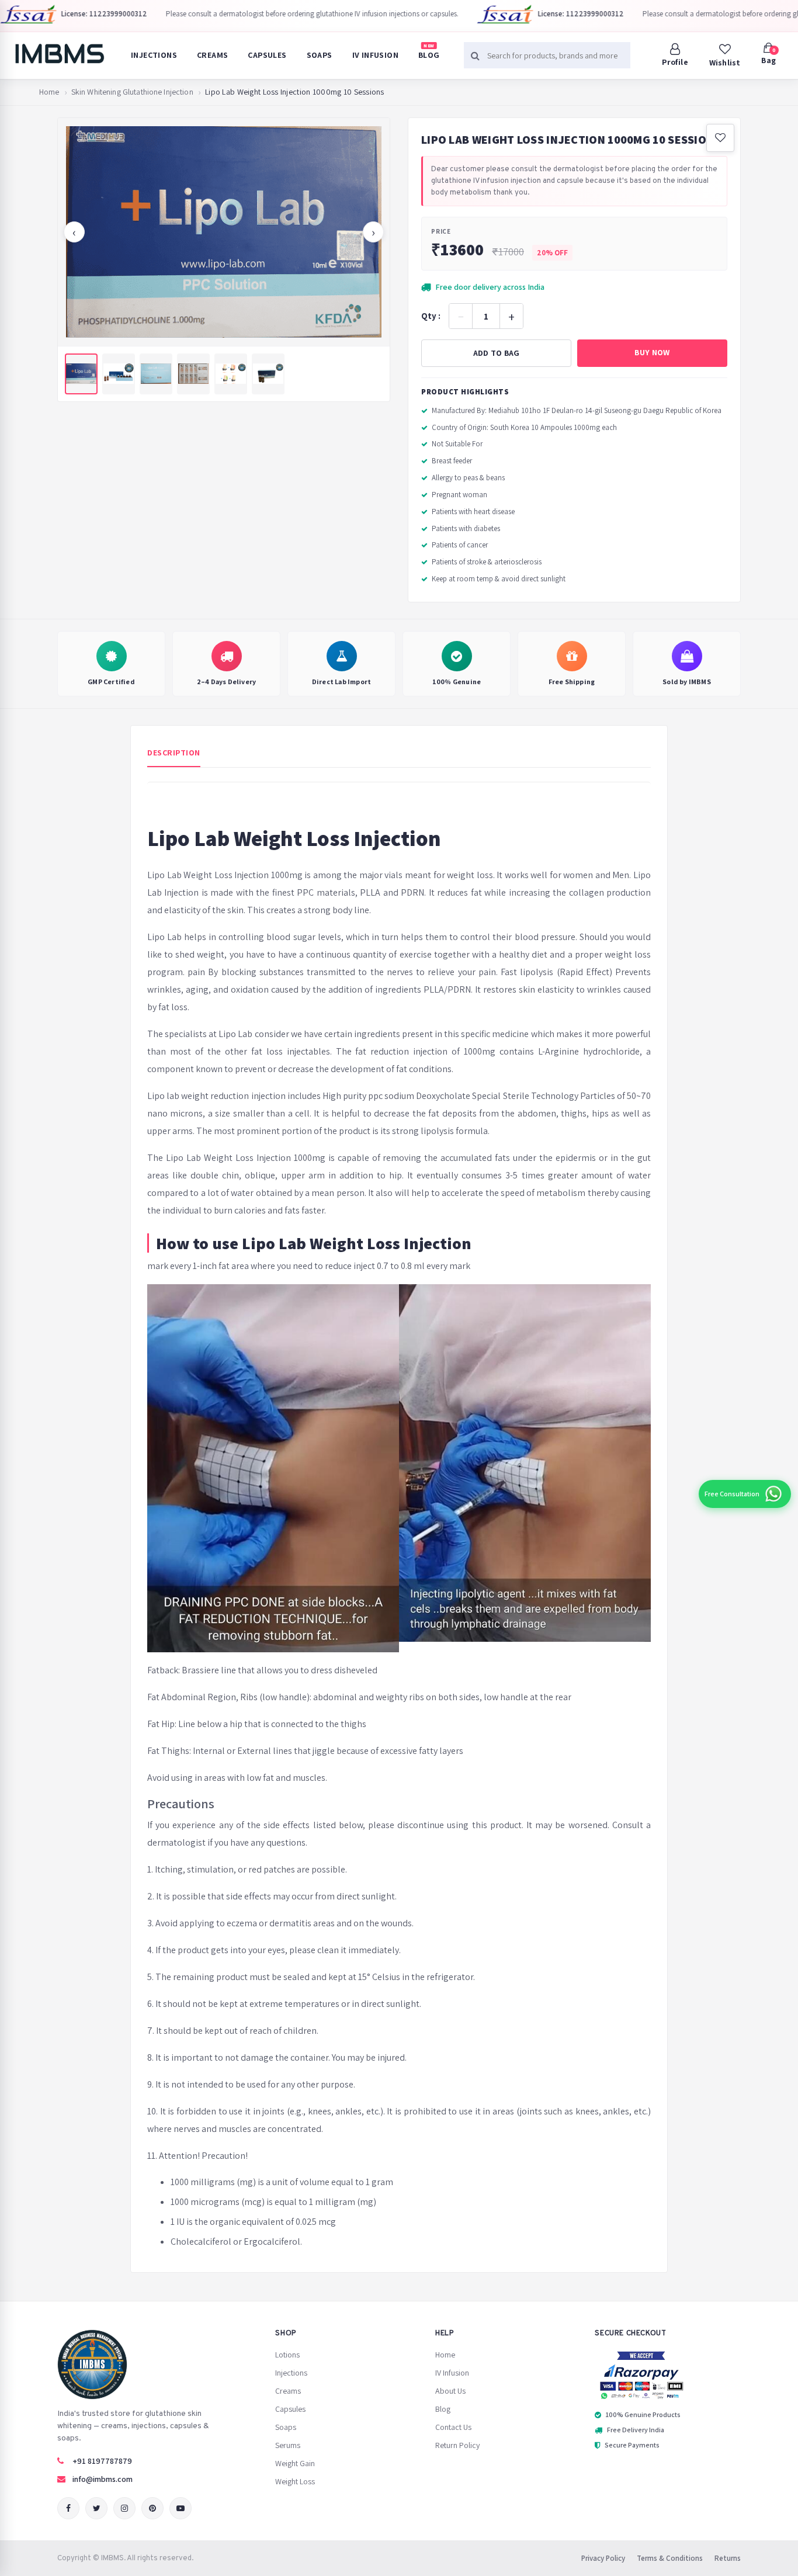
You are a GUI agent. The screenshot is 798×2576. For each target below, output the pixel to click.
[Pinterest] (152, 2508)
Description (174, 753)
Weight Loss (295, 2481)
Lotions (287, 2355)
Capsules (267, 55)
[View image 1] (81, 374)
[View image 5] (231, 374)
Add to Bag (497, 353)
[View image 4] (193, 374)
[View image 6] (268, 374)
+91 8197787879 (102, 2461)
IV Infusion (375, 55)
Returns (728, 2558)
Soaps (320, 55)
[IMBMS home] (59, 54)
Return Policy (457, 2445)
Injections (154, 55)
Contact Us (453, 2427)
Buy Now (652, 352)
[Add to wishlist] (720, 138)
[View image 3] (156, 374)
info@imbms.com (103, 2479)
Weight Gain (295, 2463)
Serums (288, 2445)
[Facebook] (68, 2508)
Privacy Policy (603, 2558)
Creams (212, 55)
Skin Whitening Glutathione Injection (132, 92)
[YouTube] (181, 2508)
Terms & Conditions (670, 2558)
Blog (429, 51)
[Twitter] (96, 2508)
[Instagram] (124, 2508)
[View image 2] (119, 374)
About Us (450, 2391)
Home (49, 92)
